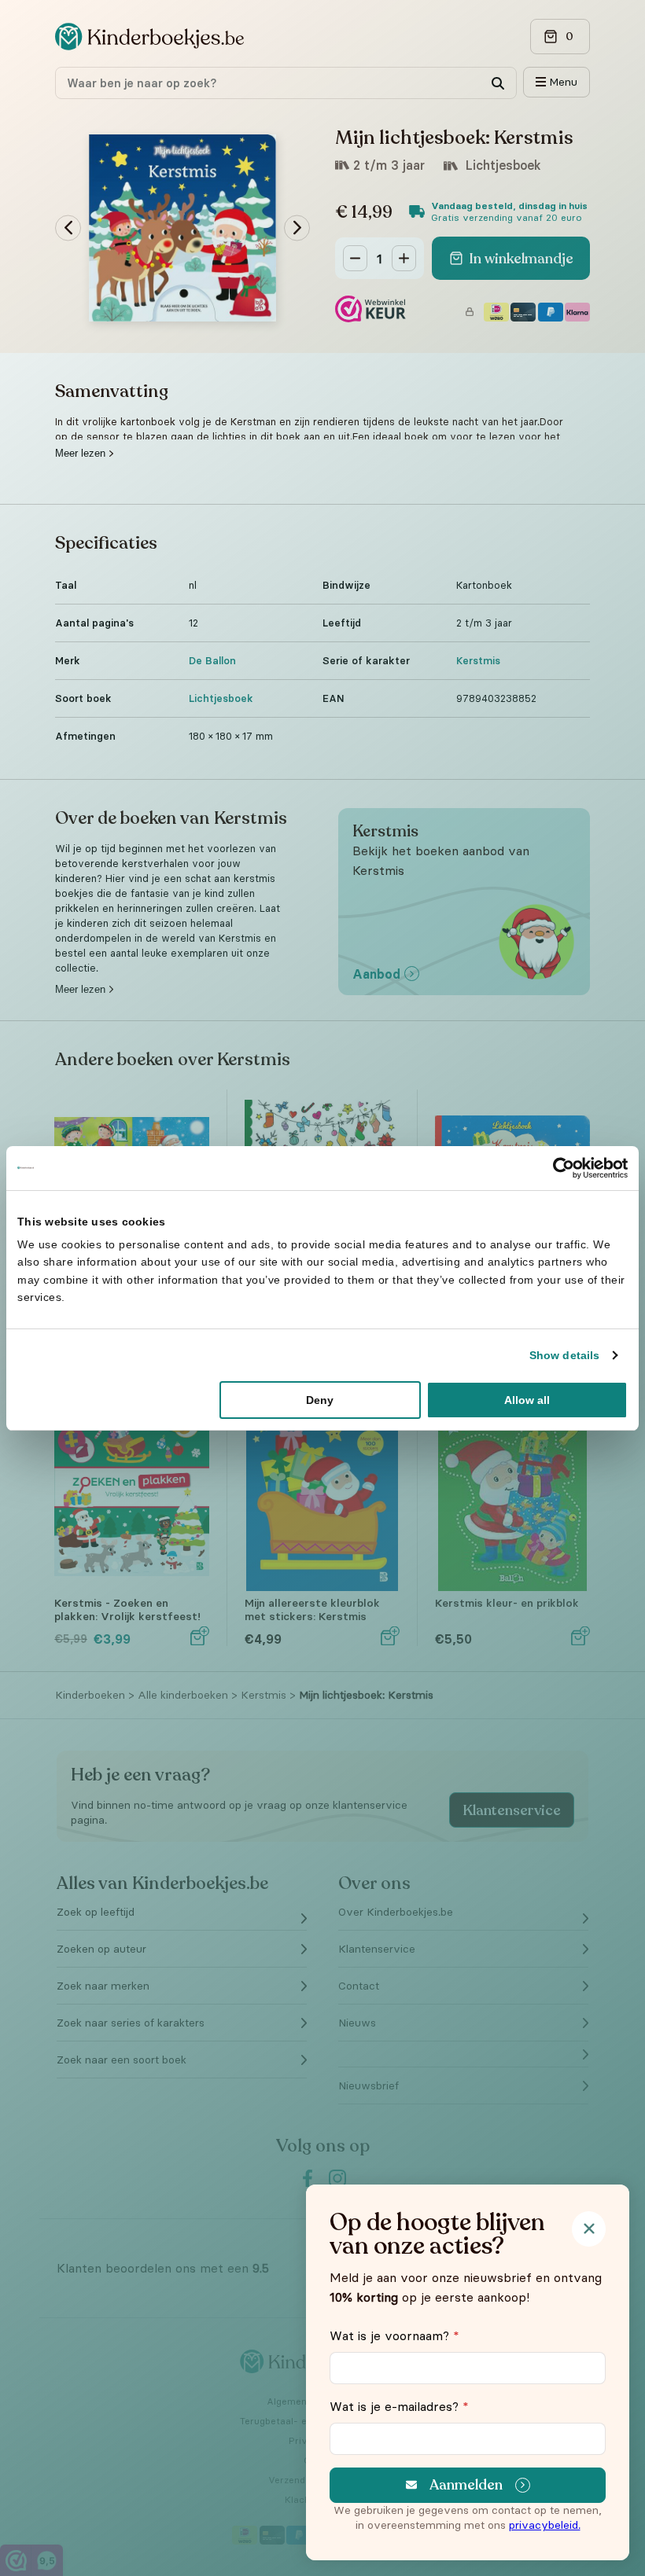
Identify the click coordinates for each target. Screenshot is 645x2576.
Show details (564, 1355)
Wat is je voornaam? (394, 2335)
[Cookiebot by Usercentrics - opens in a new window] (559, 1167)
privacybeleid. (545, 2525)
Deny (320, 1400)
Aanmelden (466, 2485)
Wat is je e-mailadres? (399, 2406)
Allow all (527, 1400)
